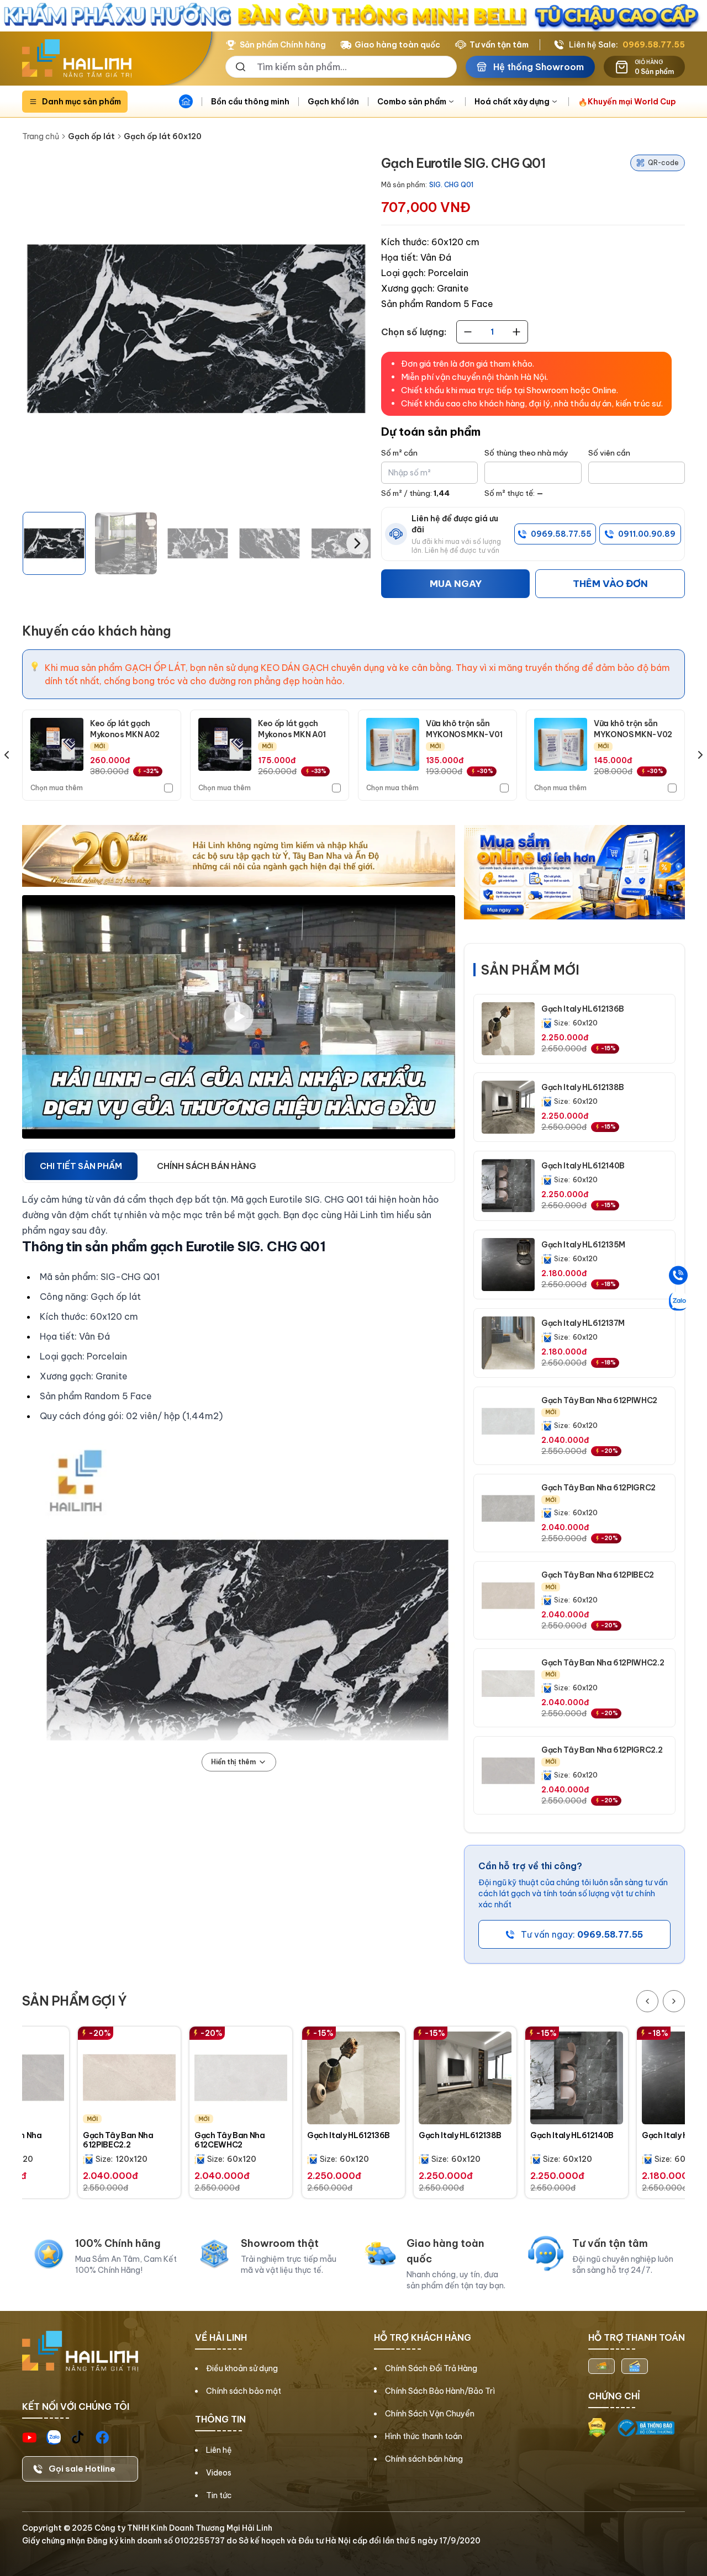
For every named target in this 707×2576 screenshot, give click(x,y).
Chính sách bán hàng (424, 2459)
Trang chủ (41, 136)
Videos (219, 2473)
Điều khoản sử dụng (242, 2368)
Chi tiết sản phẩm (81, 1166)
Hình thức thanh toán (424, 2436)
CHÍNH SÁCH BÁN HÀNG (207, 1166)
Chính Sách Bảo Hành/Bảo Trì (440, 2391)
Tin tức (219, 2495)
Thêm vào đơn (610, 584)
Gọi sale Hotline (82, 2469)
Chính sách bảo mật (244, 2391)
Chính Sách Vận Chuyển (430, 2414)
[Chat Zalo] (678, 1301)
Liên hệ (219, 2450)
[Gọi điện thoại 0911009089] (678, 1275)
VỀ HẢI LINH (221, 2337)
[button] (54, 543)
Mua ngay (456, 584)
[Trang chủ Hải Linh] (77, 59)
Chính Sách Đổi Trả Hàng (431, 2368)
